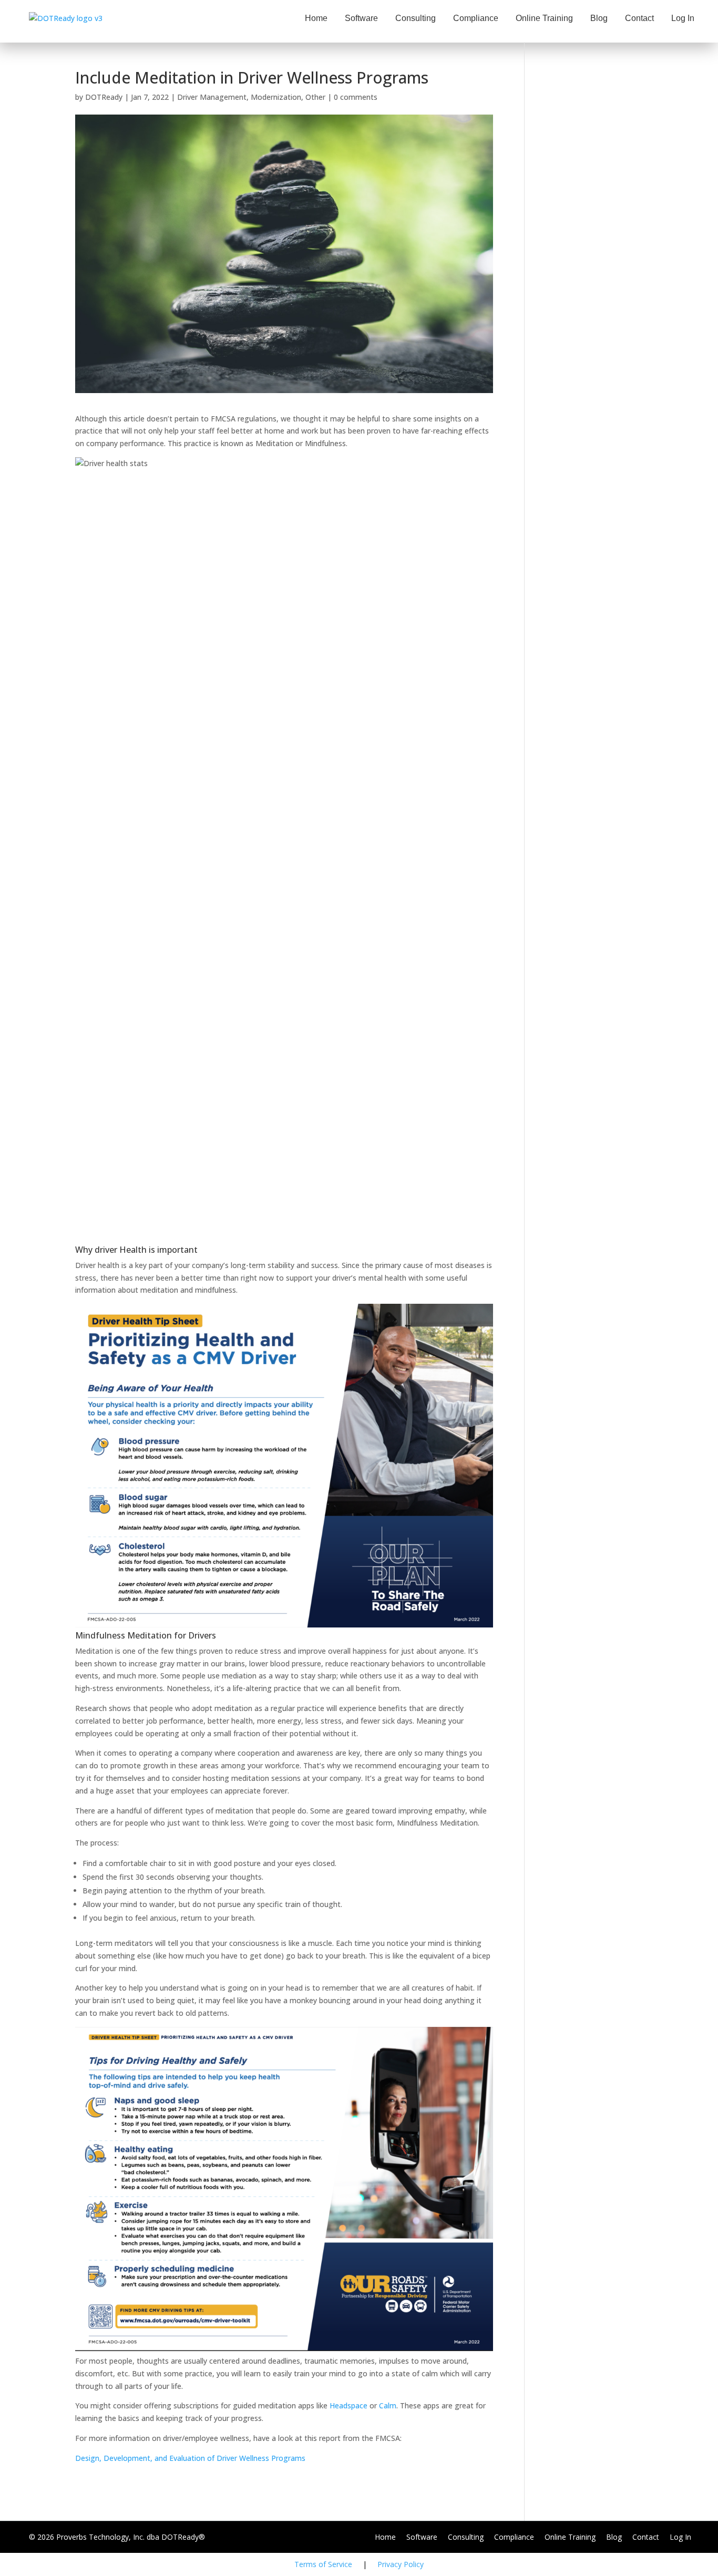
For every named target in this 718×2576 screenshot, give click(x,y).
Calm (388, 2405)
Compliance (476, 18)
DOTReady (104, 97)
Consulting (416, 18)
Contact (639, 18)
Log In (683, 18)
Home (316, 18)
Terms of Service (323, 2564)
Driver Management (212, 97)
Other (315, 97)
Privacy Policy (401, 2564)
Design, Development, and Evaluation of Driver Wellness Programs (190, 2458)
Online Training (544, 18)
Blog (599, 18)
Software (361, 18)
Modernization (276, 97)
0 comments (356, 97)
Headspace (348, 2405)
